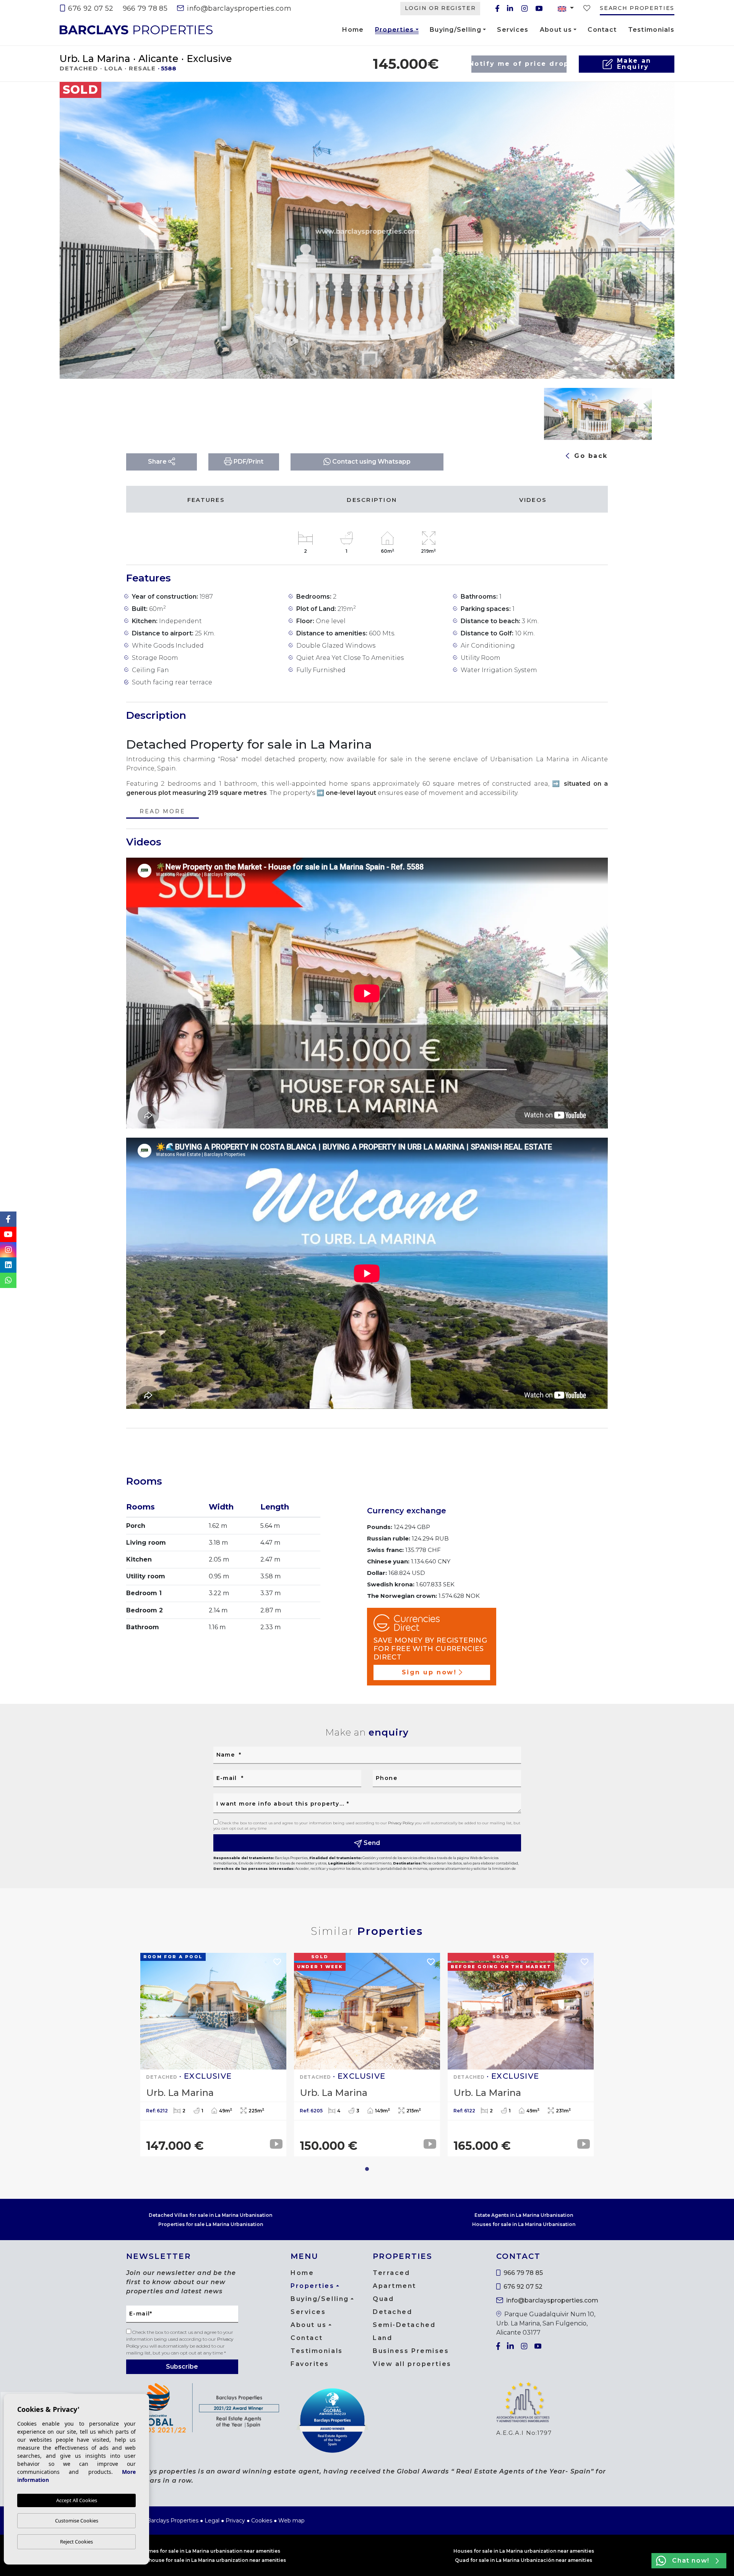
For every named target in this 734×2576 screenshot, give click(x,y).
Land (382, 2338)
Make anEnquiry (634, 64)
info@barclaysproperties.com (238, 8)
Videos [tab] (533, 500)
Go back (590, 456)
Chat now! (691, 2561)
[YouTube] (539, 8)
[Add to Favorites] (655, 94)
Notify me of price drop (519, 64)
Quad (383, 2299)
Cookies (262, 2521)
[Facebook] (497, 8)
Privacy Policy (401, 1823)
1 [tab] (367, 2169)
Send (371, 1843)
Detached (392, 2312)
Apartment (395, 2286)
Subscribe (182, 2367)
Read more (162, 812)
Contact (602, 30)
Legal (212, 2521)
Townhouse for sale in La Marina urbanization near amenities (210, 2560)
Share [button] (158, 462)
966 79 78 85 (145, 8)
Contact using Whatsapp (371, 462)
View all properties (412, 2364)
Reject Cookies (76, 2542)
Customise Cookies (77, 2521)
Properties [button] (395, 31)
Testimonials (651, 30)
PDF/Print (248, 462)
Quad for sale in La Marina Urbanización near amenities (524, 2560)
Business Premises (411, 2351)
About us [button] (556, 30)
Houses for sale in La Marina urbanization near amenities (524, 2551)
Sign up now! (429, 1672)
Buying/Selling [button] (456, 30)
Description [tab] (372, 500)
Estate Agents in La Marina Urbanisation (524, 2215)
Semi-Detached (404, 2325)
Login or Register (440, 8)
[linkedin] (510, 8)
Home (353, 30)
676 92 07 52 (90, 8)
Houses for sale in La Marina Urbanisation (524, 2224)
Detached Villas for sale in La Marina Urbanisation (210, 2215)
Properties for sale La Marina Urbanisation (211, 2224)
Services (513, 30)
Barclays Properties (136, 30)
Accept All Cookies (77, 2500)
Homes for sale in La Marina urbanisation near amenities (211, 2551)
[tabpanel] (213, 2055)
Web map (291, 2521)
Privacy (235, 2521)
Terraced (391, 2273)
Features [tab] (206, 500)
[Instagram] (525, 8)
